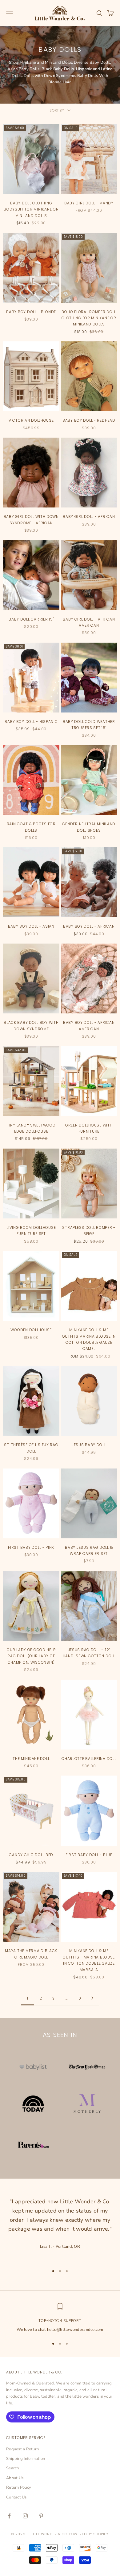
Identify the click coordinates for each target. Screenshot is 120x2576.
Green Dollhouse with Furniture (89, 1128)
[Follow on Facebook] (9, 2516)
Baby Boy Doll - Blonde (31, 312)
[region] (60, 2318)
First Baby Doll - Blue (89, 1855)
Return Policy (19, 2487)
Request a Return (22, 2449)
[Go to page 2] (92, 1998)
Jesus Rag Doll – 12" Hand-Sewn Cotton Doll (89, 1653)
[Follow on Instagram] (25, 2516)
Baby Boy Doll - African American (89, 1026)
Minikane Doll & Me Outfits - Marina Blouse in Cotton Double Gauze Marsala (89, 1960)
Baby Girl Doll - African (89, 517)
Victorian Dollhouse (31, 420)
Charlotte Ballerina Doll (89, 1759)
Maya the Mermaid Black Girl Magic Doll (31, 1954)
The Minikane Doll (31, 1759)
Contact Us (16, 2497)
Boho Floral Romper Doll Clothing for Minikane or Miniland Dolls (89, 318)
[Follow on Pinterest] (41, 2516)
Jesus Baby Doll (89, 1445)
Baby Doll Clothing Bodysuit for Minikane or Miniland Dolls (31, 209)
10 (79, 1998)
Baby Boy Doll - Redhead (89, 420)
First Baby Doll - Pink (31, 1547)
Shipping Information (26, 2459)
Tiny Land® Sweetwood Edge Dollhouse (31, 1128)
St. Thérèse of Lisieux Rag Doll (31, 1448)
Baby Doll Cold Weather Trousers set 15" (89, 725)
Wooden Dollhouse (31, 1330)
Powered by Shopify (89, 2534)
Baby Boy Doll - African (89, 926)
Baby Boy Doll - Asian (31, 926)
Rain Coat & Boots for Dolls (31, 827)
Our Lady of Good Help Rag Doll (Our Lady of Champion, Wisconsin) (31, 1656)
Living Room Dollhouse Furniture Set (31, 1231)
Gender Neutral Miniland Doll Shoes (89, 827)
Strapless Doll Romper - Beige (89, 1231)
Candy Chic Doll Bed (31, 1855)
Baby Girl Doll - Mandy (89, 203)
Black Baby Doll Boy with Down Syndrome (31, 1026)
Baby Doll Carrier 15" (31, 619)
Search (13, 2468)
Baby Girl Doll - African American (89, 622)
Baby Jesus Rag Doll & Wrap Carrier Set (89, 1550)
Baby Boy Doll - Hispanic (31, 722)
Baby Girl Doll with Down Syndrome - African (31, 520)
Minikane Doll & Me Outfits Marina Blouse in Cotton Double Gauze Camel (89, 1339)
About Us (15, 2478)
